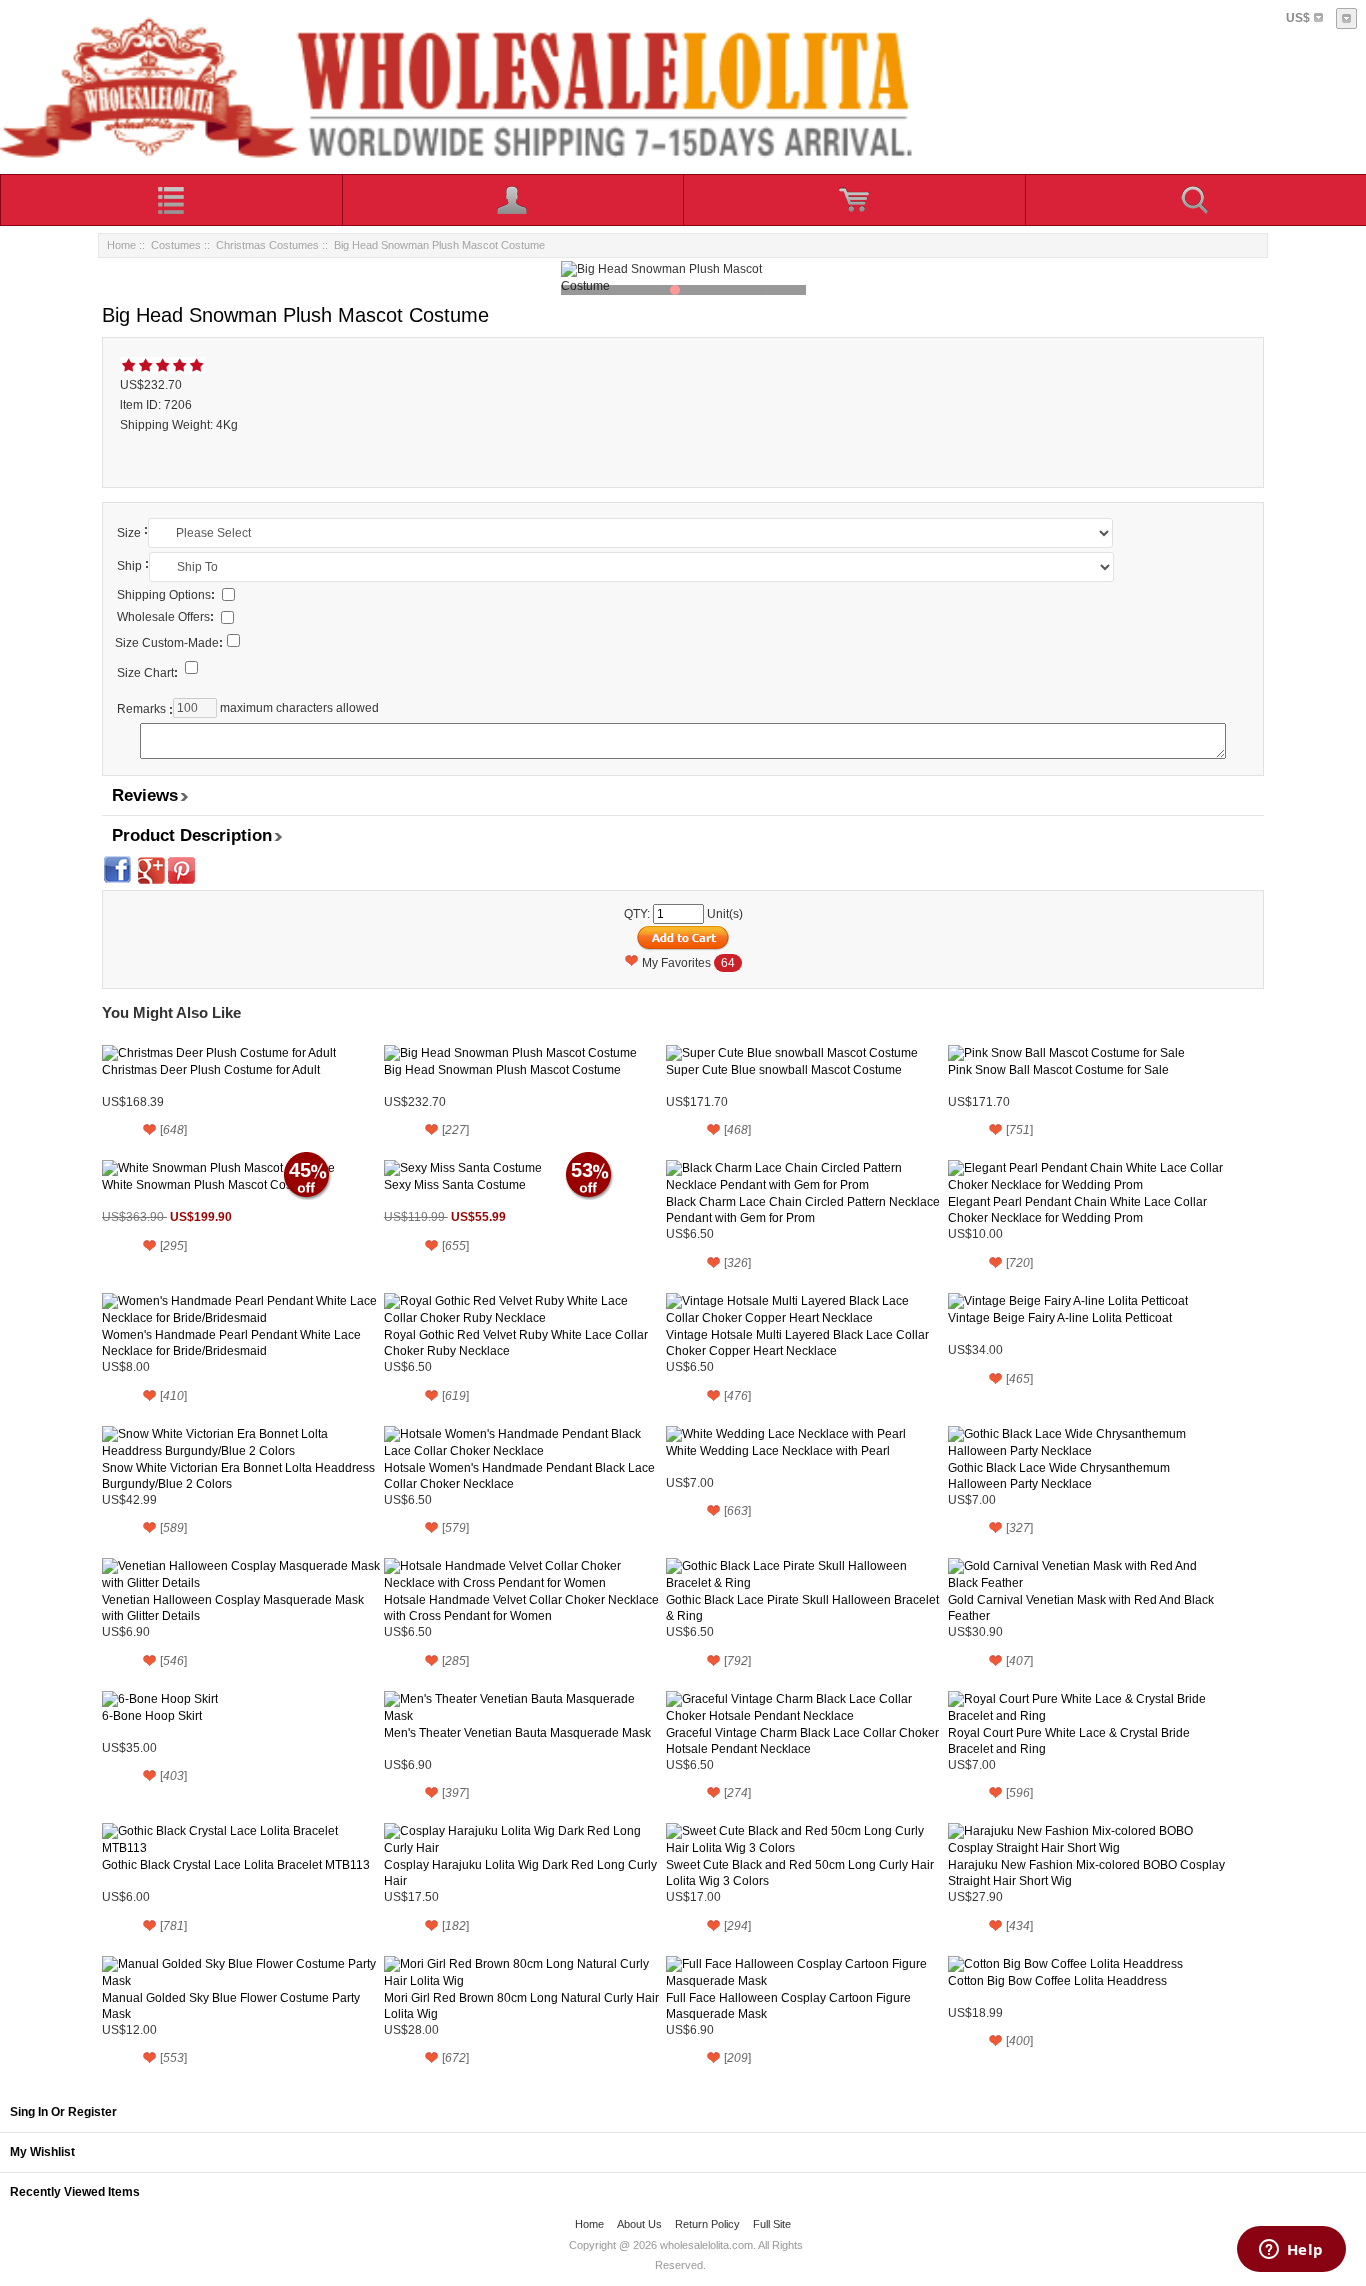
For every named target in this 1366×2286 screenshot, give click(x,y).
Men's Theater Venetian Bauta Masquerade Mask (517, 1733)
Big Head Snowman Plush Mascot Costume (502, 1070)
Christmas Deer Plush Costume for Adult (211, 1070)
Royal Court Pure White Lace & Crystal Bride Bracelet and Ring (1069, 1741)
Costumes (176, 245)
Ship (129, 566)
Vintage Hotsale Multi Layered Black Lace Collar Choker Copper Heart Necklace (797, 1343)
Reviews (145, 795)
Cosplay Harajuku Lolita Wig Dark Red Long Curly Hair (520, 1873)
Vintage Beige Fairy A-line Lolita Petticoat (1060, 1318)
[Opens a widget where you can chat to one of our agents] (1291, 2251)
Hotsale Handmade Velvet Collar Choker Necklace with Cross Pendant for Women (521, 1608)
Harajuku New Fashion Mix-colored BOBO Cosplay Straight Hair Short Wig (1086, 1873)
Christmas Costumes (267, 245)
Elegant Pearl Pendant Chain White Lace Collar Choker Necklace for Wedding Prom (1077, 1210)
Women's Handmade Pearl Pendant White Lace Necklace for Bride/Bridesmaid (231, 1343)
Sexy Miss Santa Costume (455, 1185)
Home (121, 245)
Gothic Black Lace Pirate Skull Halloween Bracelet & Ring (802, 1608)
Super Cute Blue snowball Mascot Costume (784, 1070)
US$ (1298, 18)
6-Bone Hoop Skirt (152, 1716)
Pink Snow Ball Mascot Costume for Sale (1058, 1070)
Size (129, 533)
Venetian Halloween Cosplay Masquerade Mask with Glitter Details (233, 1608)
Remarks (141, 709)
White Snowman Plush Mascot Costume (210, 1185)
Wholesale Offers (165, 617)
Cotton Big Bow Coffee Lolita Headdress (1057, 1981)
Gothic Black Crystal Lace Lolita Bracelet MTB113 (236, 1865)
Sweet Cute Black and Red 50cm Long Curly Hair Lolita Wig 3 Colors (800, 1873)
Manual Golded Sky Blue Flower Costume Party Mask (231, 2006)
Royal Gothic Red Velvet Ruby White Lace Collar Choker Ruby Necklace (516, 1343)
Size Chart (147, 673)
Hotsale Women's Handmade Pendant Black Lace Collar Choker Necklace (519, 1476)
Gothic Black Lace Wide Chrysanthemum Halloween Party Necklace (1059, 1476)
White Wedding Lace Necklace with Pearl (778, 1451)
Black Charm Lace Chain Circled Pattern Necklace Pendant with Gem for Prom (803, 1210)
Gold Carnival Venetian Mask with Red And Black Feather (1081, 1608)
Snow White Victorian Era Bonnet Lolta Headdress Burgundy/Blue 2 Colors (238, 1476)
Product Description (192, 835)
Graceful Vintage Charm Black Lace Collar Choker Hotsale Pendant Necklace (802, 1741)
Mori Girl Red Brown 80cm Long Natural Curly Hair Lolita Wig (521, 2006)
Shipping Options (166, 595)
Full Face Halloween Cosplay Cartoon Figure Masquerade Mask (788, 2006)
